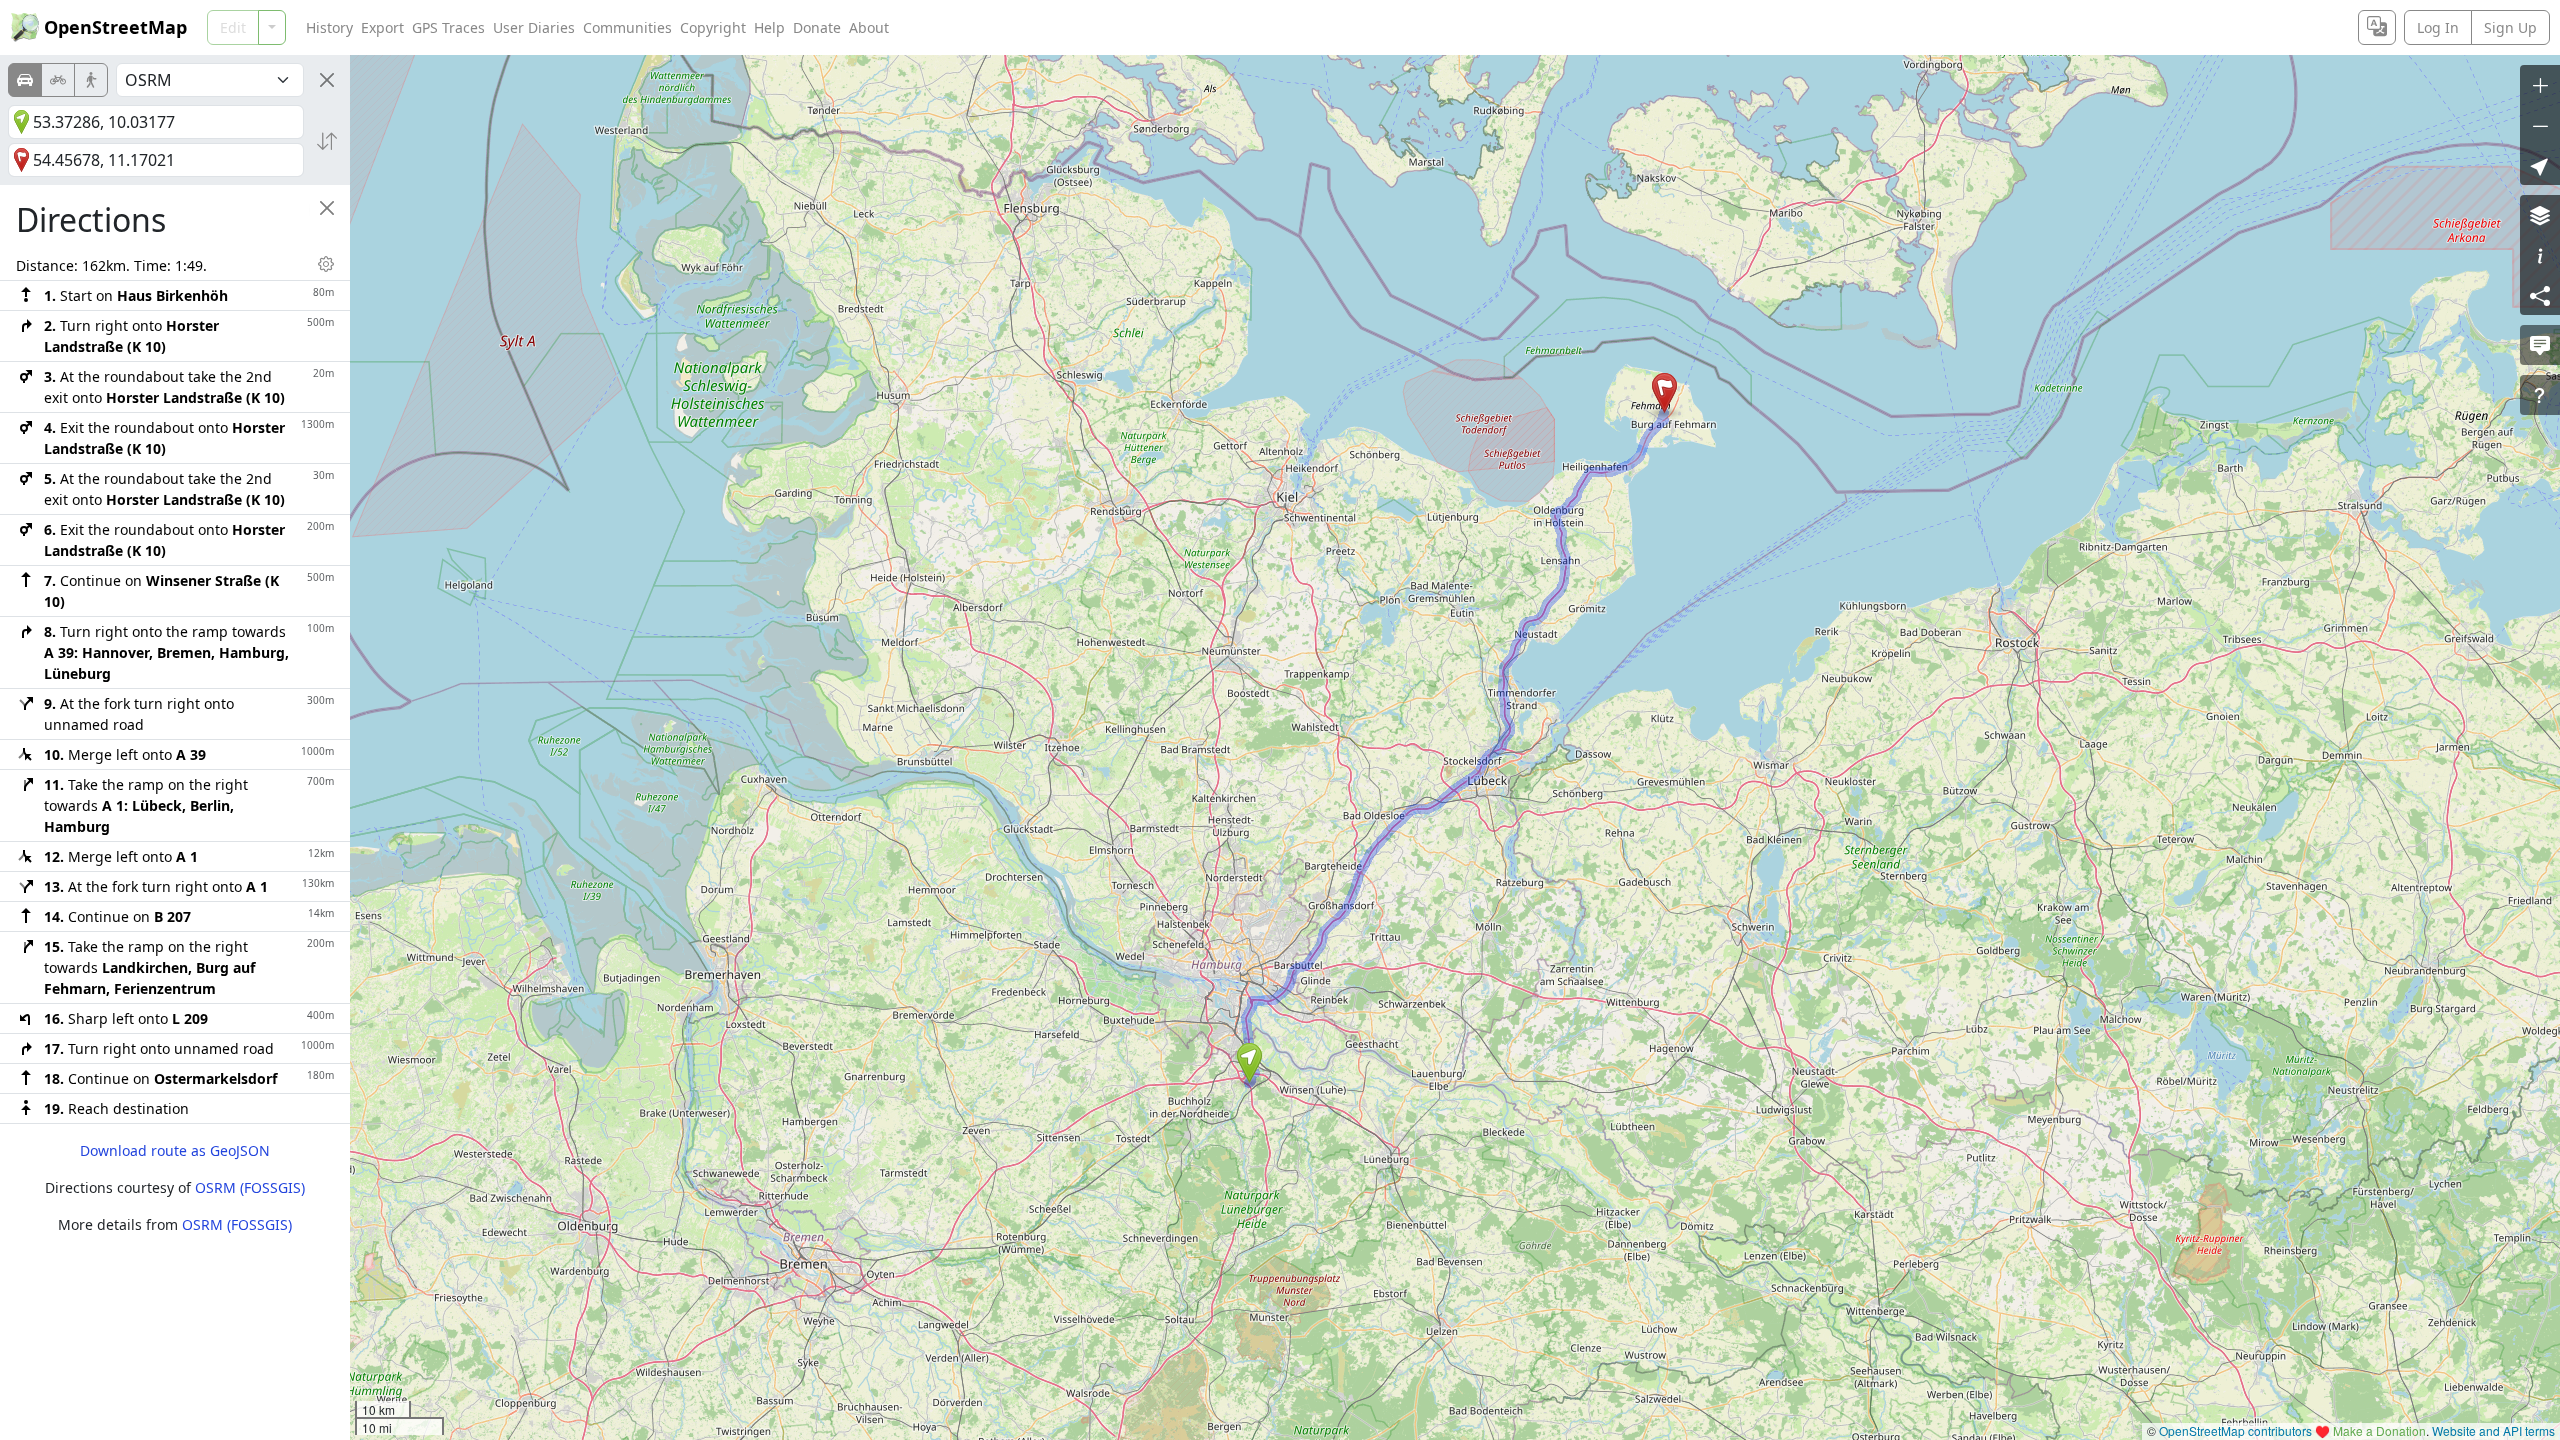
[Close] (327, 80)
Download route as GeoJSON (175, 1150)
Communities (627, 27)
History (329, 27)
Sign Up (2510, 27)
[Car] (25, 80)
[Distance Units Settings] (326, 264)
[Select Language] (2377, 27)
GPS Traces (448, 27)
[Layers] (2540, 215)
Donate (817, 27)
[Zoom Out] (2540, 125)
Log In (2438, 27)
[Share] (2540, 295)
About (869, 27)
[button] (1249, 1063)
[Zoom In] (2540, 85)
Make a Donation (2379, 1430)
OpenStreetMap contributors (2235, 1430)
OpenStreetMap (115, 27)
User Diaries (534, 27)
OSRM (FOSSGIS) (250, 1187)
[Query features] (2540, 395)
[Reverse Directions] (327, 141)
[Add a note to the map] (2540, 345)
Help (769, 27)
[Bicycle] (58, 80)
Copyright (713, 27)
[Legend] (2540, 255)
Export (382, 27)
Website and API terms (2493, 1430)
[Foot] (91, 80)
